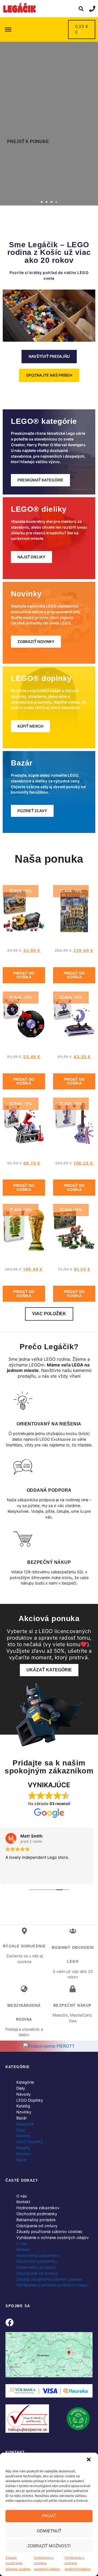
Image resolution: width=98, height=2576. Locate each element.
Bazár (22, 2118)
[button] (89, 2460)
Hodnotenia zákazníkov (38, 2208)
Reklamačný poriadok (36, 2220)
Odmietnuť (49, 2531)
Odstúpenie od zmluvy (37, 2226)
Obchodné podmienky (37, 2214)
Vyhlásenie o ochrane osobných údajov (47, 2563)
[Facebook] (10, 2322)
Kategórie (25, 2082)
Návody (24, 2094)
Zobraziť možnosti (49, 2546)
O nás (22, 2196)
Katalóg (23, 2106)
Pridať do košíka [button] (24, 975)
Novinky (24, 2112)
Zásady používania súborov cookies (18, 2563)
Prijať (49, 2516)
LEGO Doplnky (30, 2100)
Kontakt (23, 2202)
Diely (21, 2088)
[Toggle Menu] (8, 29)
